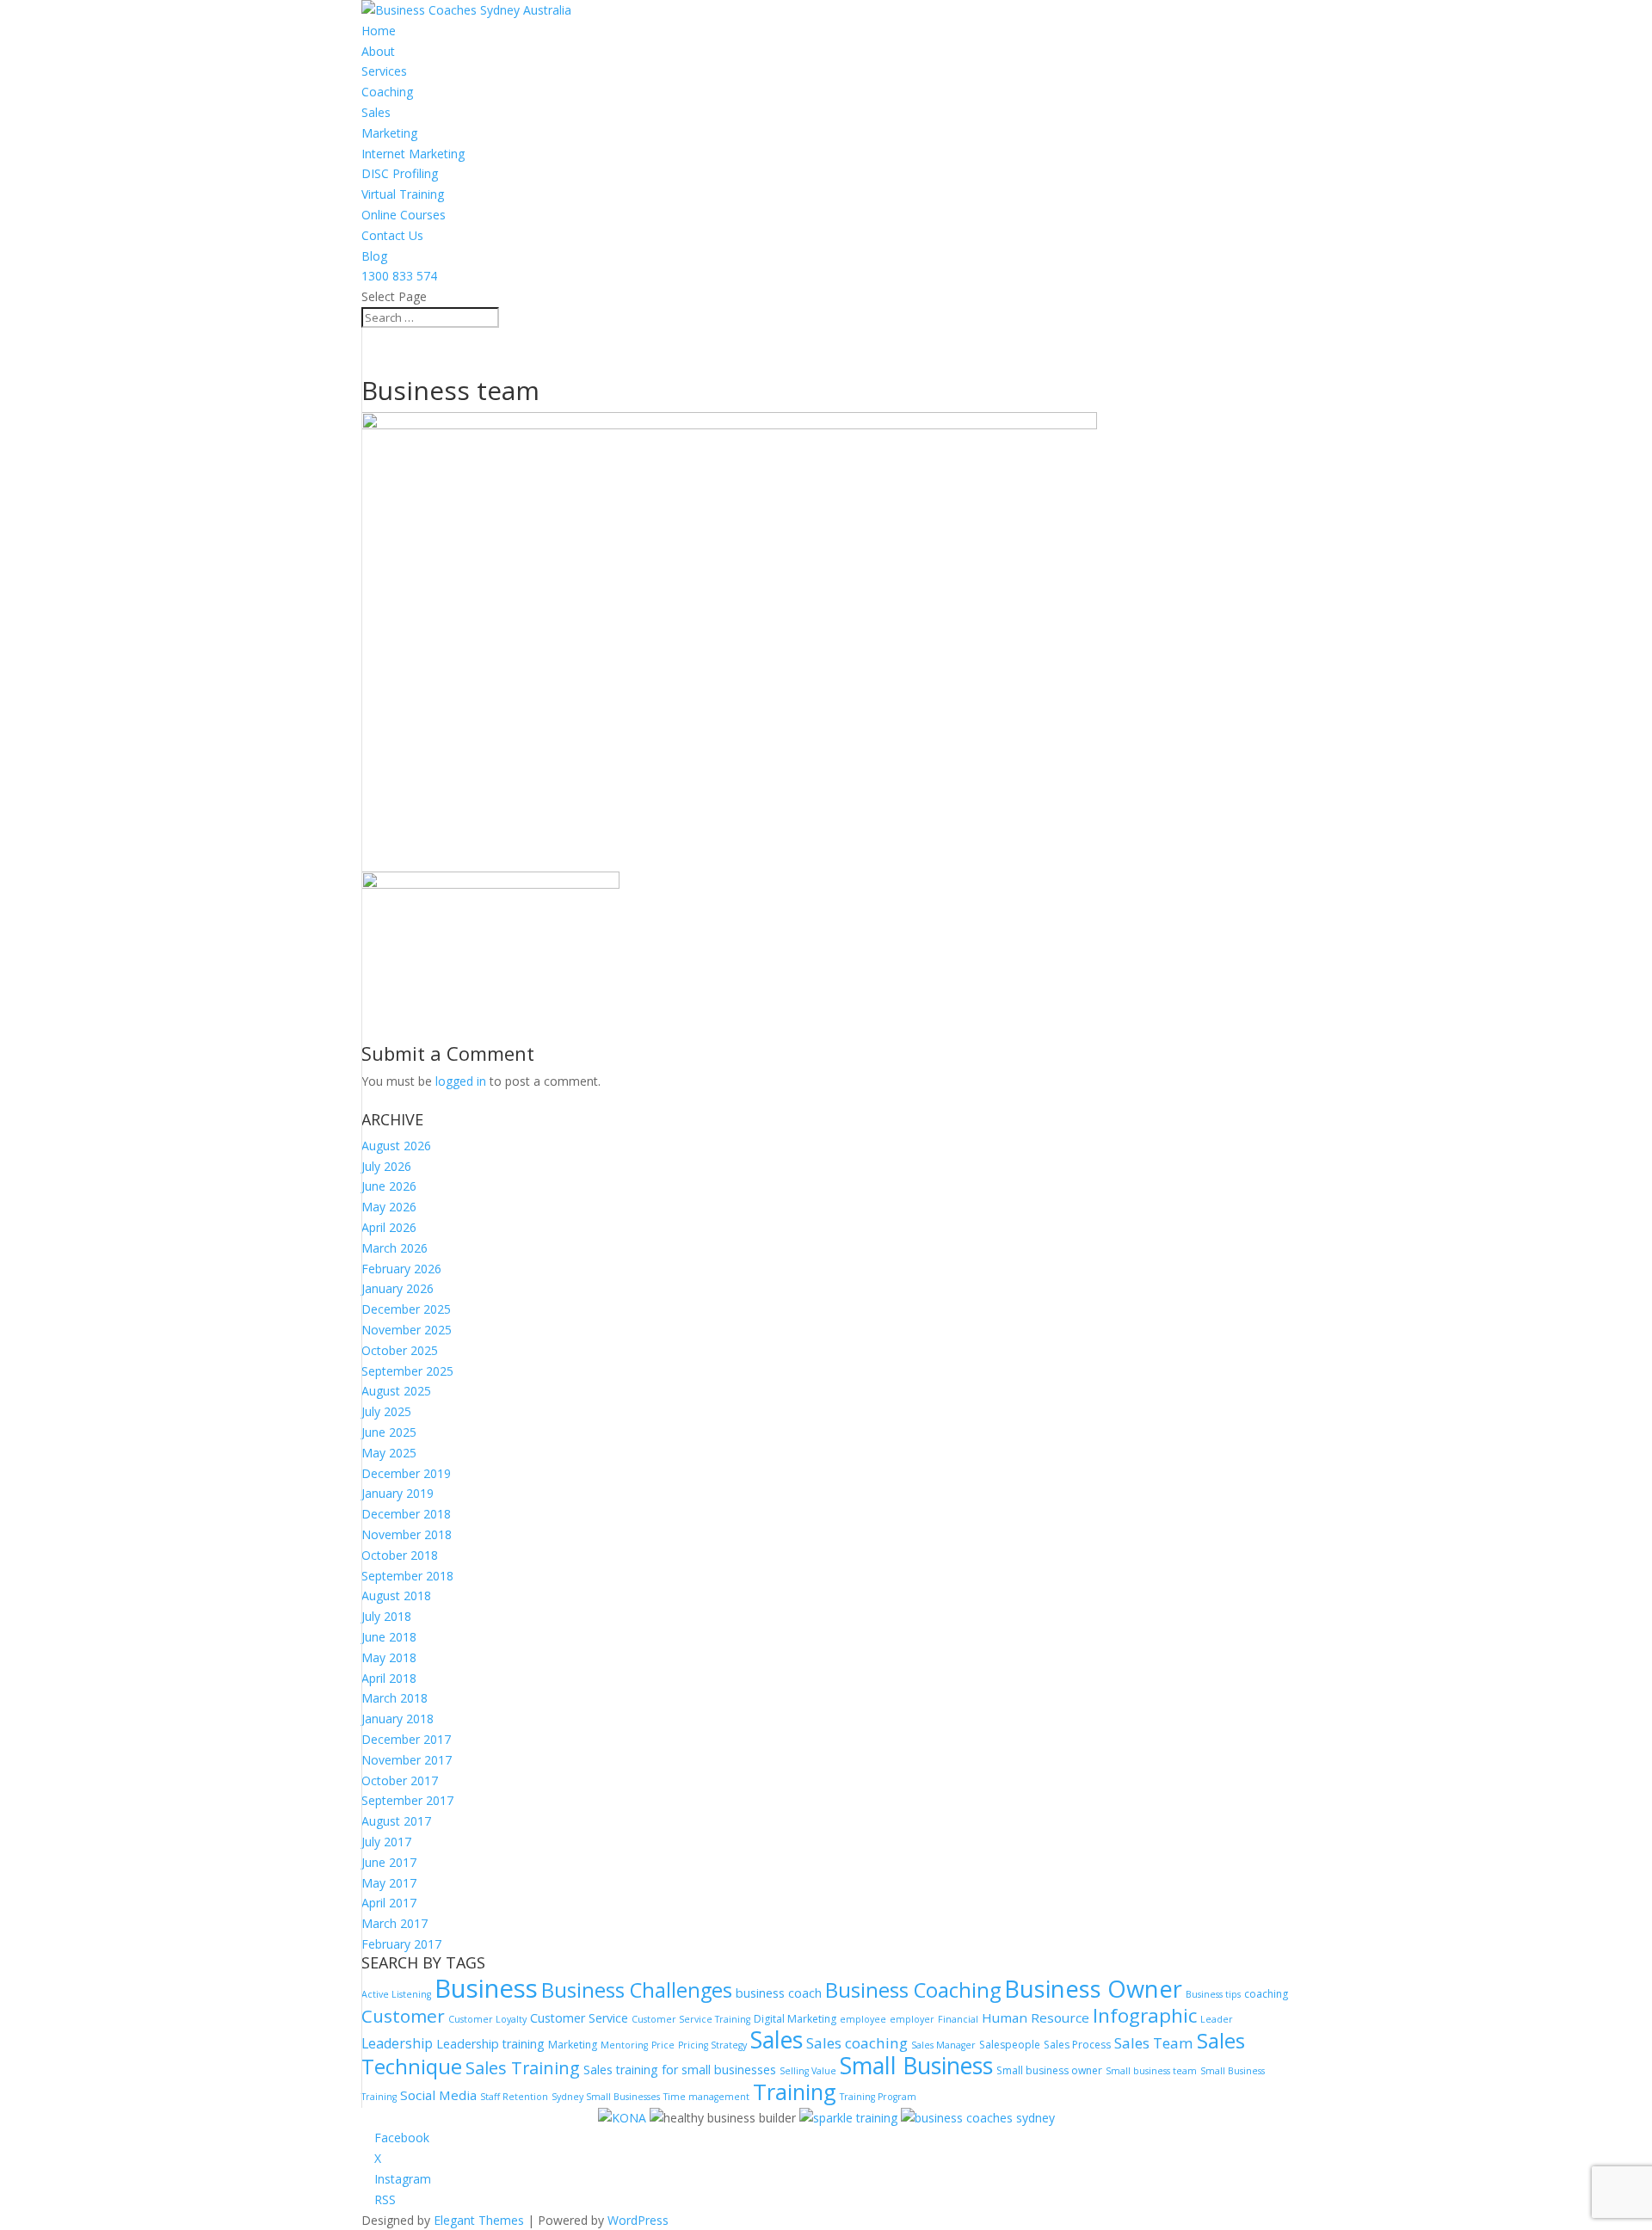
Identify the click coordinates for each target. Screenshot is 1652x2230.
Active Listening (396, 1994)
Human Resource (1036, 2017)
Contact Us (392, 235)
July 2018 (386, 1616)
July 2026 (386, 1166)
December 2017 (406, 1739)
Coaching (387, 92)
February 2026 (401, 1269)
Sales (376, 112)
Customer (403, 2016)
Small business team (1151, 2071)
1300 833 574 (399, 276)
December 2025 (406, 1309)
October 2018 (400, 1555)
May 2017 (389, 1883)
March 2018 (395, 1698)
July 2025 (386, 1411)
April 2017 (389, 1903)
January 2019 (398, 1493)
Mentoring (624, 2045)
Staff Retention (514, 2097)
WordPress (638, 2220)
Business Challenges (637, 1990)
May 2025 (389, 1453)
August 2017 (396, 1821)
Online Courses (404, 215)
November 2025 (407, 1330)
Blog (374, 256)
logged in (461, 1081)
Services (384, 71)
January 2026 (398, 1288)
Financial (958, 2019)
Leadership (397, 2043)
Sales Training (523, 2068)
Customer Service (579, 2018)
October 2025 (400, 1350)
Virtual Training (403, 194)
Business (486, 1988)
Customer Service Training (691, 2019)
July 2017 (386, 1842)
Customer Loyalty (487, 2019)
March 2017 (395, 1923)
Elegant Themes (479, 2220)
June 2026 (389, 1186)
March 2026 (395, 1248)
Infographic (1145, 2015)
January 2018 (398, 1719)
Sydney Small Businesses (606, 2097)
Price (663, 2045)
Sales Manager (943, 2045)
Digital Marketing (795, 2019)
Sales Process (1077, 2045)
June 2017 (389, 1862)
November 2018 (407, 1534)
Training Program (878, 2097)
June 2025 (389, 1432)
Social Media (438, 2095)
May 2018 (389, 1657)
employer (912, 2019)
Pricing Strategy (712, 2045)
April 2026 (389, 1227)
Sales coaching (857, 2043)
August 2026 (396, 1146)
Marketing (389, 133)
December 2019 (406, 1473)
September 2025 (407, 1371)
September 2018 (407, 1576)
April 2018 (389, 1678)
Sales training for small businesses (680, 2070)
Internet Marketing (413, 154)
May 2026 (389, 1207)
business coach (779, 1993)
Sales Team (1154, 2043)
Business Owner (1093, 1989)
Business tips (1213, 1994)
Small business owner (1049, 2070)
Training (795, 2091)
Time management (706, 2097)
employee (863, 2019)
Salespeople (1010, 2045)
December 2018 (406, 1514)
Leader (1217, 2019)
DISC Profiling (400, 173)
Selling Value (808, 2071)
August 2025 (396, 1391)
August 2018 (396, 1595)
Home (379, 31)
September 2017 (407, 1800)
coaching (1266, 1994)
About (378, 51)
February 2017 (401, 1944)
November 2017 (407, 1760)
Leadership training (490, 2044)
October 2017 (400, 1780)
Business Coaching (913, 1990)
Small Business (916, 2066)
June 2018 (389, 1637)
